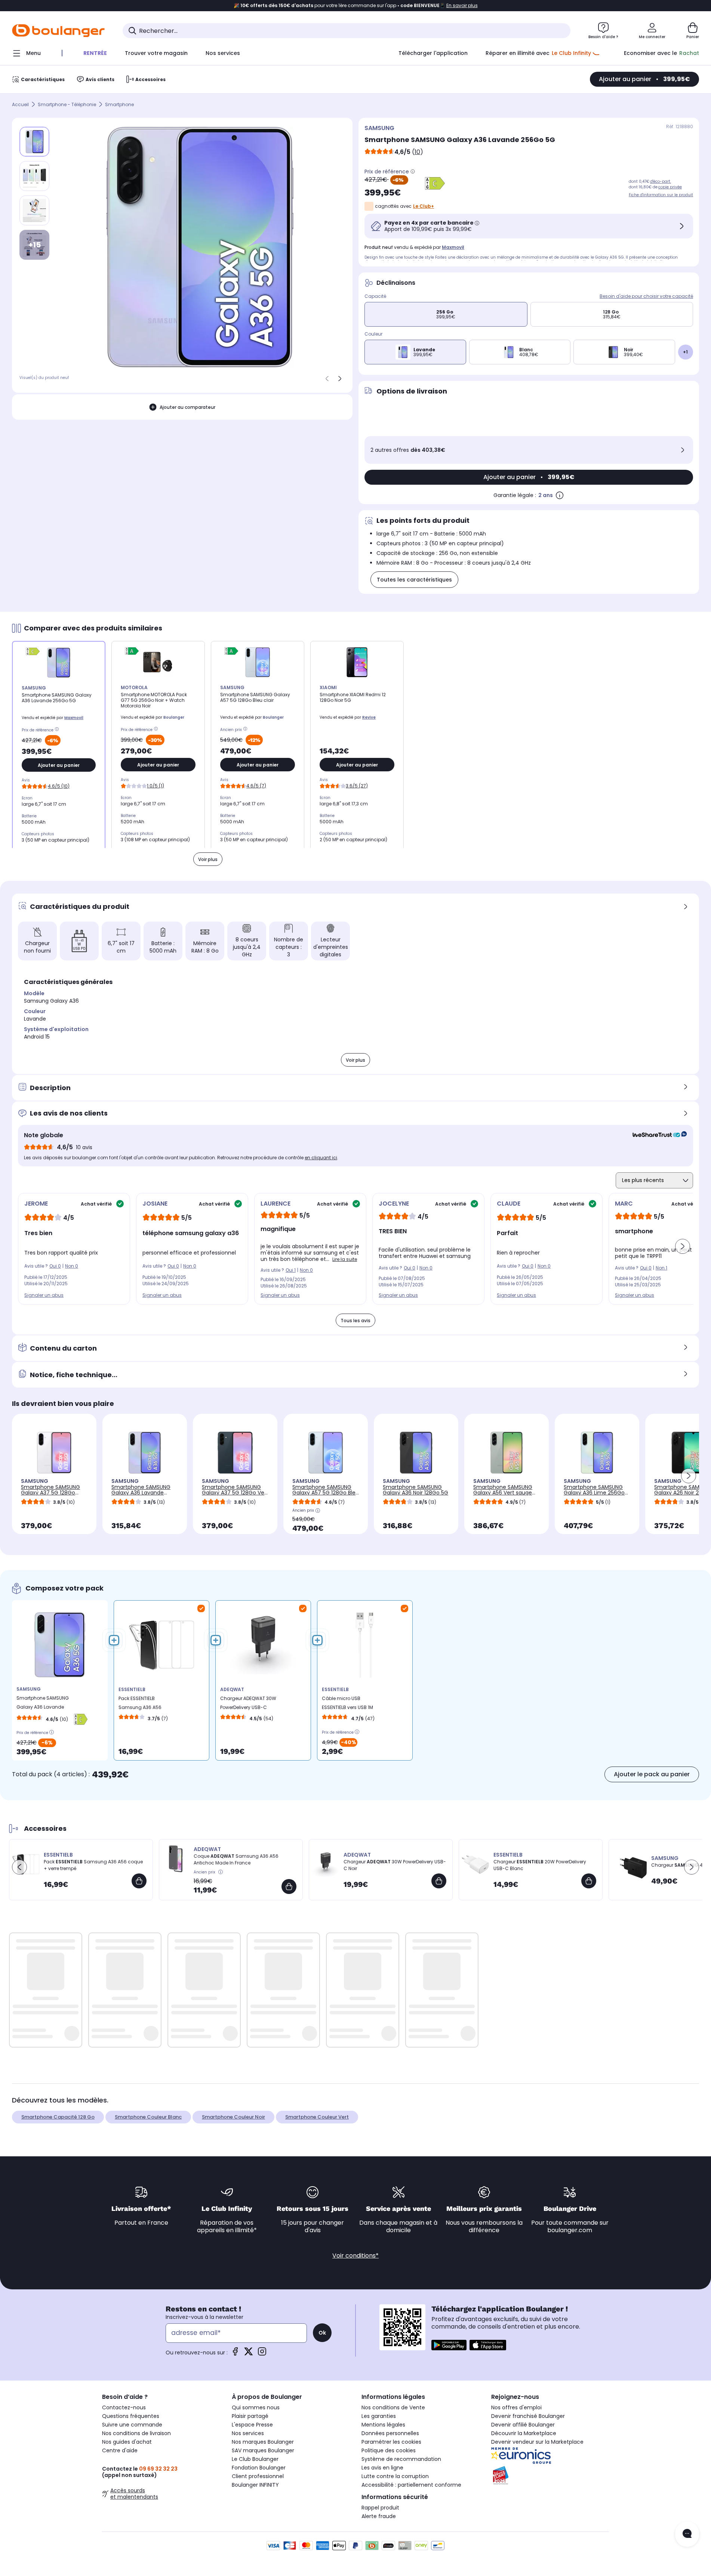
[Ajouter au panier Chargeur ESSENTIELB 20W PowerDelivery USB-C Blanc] (589, 1881)
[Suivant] (340, 379)
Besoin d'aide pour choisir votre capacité (646, 296)
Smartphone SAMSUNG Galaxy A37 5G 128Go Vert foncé (235, 1493)
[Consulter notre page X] (249, 2354)
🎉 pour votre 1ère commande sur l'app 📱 (356, 6)
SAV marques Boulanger (263, 2450)
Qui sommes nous (256, 2407)
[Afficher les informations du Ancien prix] (246, 730)
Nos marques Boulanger (263, 2442)
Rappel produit (380, 2508)
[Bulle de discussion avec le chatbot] (687, 2534)
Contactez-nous (124, 2407)
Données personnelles (390, 2433)
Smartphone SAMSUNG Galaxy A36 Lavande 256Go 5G (43, 1704)
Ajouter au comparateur (187, 407)
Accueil (20, 104)
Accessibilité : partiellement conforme (411, 2485)
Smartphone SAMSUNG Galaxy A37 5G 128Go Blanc (50, 1493)
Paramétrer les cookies (391, 2442)
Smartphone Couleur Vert (317, 2117)
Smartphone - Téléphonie (67, 104)
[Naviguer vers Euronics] (550, 2456)
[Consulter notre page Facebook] (235, 2354)
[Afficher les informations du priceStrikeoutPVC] (221, 1872)
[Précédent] (327, 379)
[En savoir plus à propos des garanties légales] (560, 495)
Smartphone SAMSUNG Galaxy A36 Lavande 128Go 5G (141, 1493)
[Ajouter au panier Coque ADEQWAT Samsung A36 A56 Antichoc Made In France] (289, 1887)
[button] (683, 1246)
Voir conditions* (355, 2256)
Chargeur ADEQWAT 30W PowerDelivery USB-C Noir (248, 1705)
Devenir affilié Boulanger (523, 2425)
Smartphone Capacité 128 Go (58, 2117)
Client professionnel (258, 2476)
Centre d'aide (120, 2450)
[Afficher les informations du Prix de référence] (413, 172)
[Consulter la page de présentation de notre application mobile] (449, 2345)
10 (417, 152)
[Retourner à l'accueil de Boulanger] (58, 31)
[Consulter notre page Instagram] (262, 2354)
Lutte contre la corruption (395, 2476)
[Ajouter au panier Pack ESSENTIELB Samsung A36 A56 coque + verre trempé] (139, 1881)
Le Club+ (424, 206)
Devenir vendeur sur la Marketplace (537, 2442)
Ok (322, 2333)
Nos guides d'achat (127, 2442)
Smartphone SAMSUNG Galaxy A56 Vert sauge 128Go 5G (503, 1493)
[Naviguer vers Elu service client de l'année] (550, 2475)
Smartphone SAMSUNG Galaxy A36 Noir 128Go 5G (415, 1490)
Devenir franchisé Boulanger (528, 2416)
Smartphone (119, 104)
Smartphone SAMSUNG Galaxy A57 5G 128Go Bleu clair (326, 1493)
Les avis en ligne (382, 2468)
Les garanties (379, 2416)
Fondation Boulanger (259, 2468)
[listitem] (34, 176)
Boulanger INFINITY (255, 2485)
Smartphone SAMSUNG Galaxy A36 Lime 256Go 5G (594, 1493)
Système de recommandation (401, 2459)
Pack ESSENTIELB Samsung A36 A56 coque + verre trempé (143, 1705)
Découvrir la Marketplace (524, 2433)
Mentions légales (383, 2425)
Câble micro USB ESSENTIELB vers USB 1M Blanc (347, 1705)
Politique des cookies (389, 2450)
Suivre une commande (132, 2425)
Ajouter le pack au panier (652, 1774)
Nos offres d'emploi (516, 2407)
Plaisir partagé (250, 2416)
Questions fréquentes (131, 2416)
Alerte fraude (379, 2516)
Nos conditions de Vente (393, 2407)
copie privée (670, 187)
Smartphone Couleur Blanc (148, 2117)
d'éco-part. (661, 181)
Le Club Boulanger (255, 2459)
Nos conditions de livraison (136, 2433)
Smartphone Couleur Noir (233, 2117)
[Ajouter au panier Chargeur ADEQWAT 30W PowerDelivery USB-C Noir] (439, 1881)
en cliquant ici (321, 1158)
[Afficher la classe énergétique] (435, 183)
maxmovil (453, 247)
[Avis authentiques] (656, 1135)
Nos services (248, 2433)
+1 (685, 352)
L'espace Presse (252, 2425)
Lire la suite (345, 1259)
